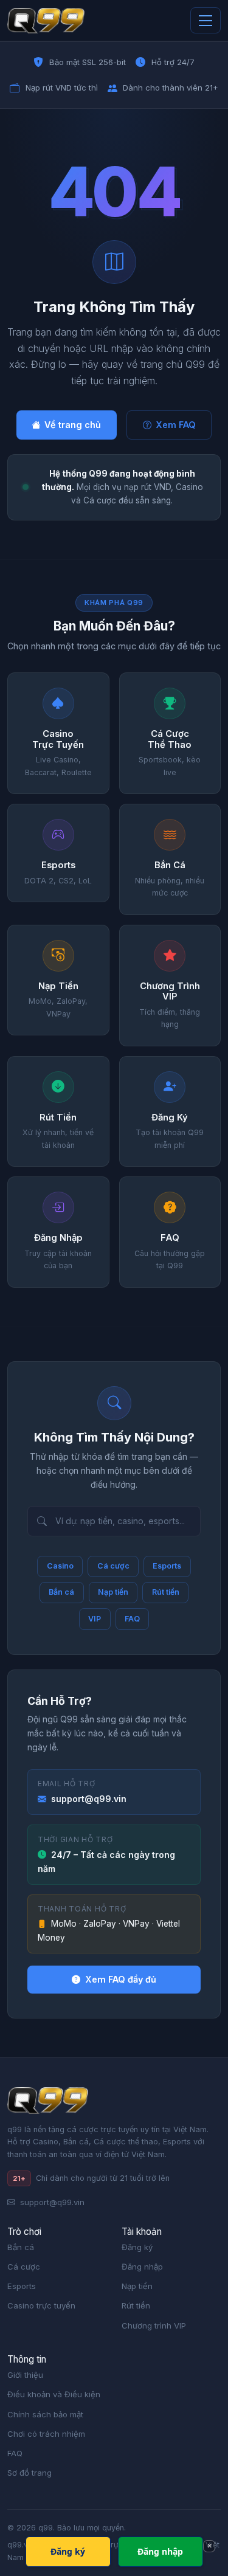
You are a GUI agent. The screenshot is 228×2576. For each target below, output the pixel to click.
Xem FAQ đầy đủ (121, 1979)
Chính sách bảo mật (45, 2414)
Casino (60, 1566)
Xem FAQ (176, 425)
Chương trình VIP (154, 2326)
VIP (95, 1619)
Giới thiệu (25, 2375)
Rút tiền (166, 1592)
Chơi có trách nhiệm (46, 2434)
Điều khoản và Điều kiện (54, 2394)
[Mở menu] (206, 20)
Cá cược (113, 1566)
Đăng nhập (142, 2267)
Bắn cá (61, 1592)
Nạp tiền (113, 1592)
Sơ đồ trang (29, 2473)
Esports (167, 1566)
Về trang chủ (73, 425)
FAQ (132, 1619)
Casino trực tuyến (41, 2305)
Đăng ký (137, 2247)
